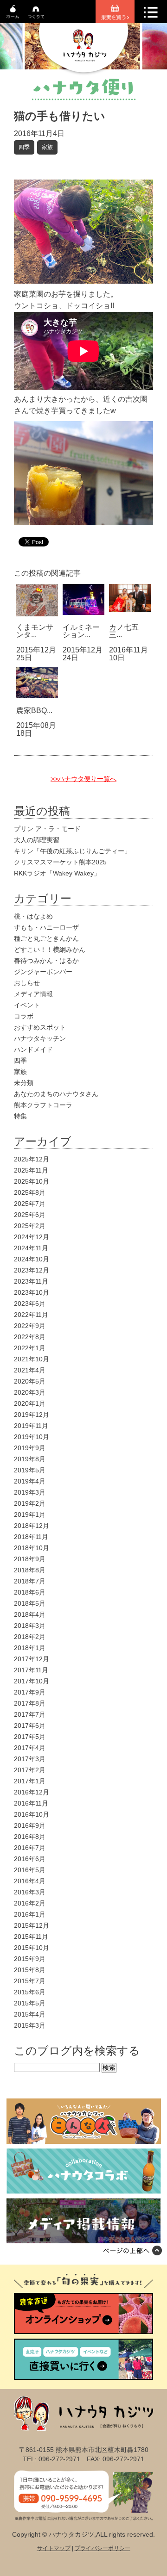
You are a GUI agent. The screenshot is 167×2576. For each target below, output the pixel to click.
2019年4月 (30, 1481)
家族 (47, 147)
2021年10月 (32, 1359)
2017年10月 (32, 1681)
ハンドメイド (33, 1049)
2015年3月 (30, 2025)
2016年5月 (30, 1870)
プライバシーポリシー (103, 2548)
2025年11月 (31, 1170)
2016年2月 (30, 1903)
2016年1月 (30, 1914)
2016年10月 (32, 1814)
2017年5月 (30, 1737)
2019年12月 (32, 1415)
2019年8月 (30, 1459)
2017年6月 (30, 1726)
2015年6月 (30, 1992)
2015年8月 (30, 1970)
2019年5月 (30, 1470)
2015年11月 (31, 1937)
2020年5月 (30, 1381)
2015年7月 (30, 1981)
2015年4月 (30, 2014)
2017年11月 (31, 1670)
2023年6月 (30, 1304)
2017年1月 (30, 1781)
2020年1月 (30, 1403)
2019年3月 (30, 1492)
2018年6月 (30, 1592)
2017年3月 (30, 1759)
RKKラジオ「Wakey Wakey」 (57, 873)
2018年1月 (30, 1648)
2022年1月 (30, 1348)
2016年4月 (30, 1881)
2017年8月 (30, 1703)
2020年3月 (30, 1392)
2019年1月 (30, 1515)
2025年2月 (30, 1226)
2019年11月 (31, 1426)
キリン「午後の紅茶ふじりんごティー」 (72, 851)
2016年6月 (30, 1859)
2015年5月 (30, 2003)
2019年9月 (30, 1448)
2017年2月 (30, 1770)
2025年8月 (30, 1192)
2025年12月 (32, 1159)
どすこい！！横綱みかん (50, 950)
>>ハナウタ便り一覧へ (83, 779)
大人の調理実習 (37, 840)
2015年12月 (32, 1925)
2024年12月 (32, 1237)
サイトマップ (54, 2548)
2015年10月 (32, 1948)
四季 (24, 147)
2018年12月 (32, 1526)
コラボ (24, 1016)
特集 (20, 1116)
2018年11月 (31, 1537)
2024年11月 (31, 1248)
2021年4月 (30, 1370)
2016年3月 (30, 1892)
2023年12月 (32, 1270)
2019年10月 (32, 1437)
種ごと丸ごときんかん (46, 938)
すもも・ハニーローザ (46, 927)
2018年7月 (30, 1581)
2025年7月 (30, 1204)
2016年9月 (30, 1825)
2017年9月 (30, 1692)
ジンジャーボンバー (43, 972)
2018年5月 (30, 1603)
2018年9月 (30, 1559)
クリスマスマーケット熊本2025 (60, 862)
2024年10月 (32, 1259)
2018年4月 (30, 1614)
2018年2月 (30, 1637)
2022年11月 (31, 1315)
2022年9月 (30, 1326)
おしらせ (27, 983)
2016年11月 (31, 1803)
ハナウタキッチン (40, 1038)
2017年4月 (30, 1748)
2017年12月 (32, 1659)
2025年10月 (32, 1181)
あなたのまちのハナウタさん (56, 1094)
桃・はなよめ (33, 916)
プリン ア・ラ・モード (47, 829)
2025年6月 (30, 1215)
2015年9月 (30, 1959)
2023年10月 (32, 1292)
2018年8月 (30, 1570)
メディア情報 (33, 994)
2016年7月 (30, 1848)
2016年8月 (30, 1837)
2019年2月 (30, 1503)
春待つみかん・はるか (46, 961)
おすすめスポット (40, 1027)
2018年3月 (30, 1626)
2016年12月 (32, 1792)
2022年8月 (30, 1337)
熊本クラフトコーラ (43, 1105)
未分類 (24, 1083)
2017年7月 (30, 1714)
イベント (27, 1005)
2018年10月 (32, 1548)
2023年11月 (31, 1281)
